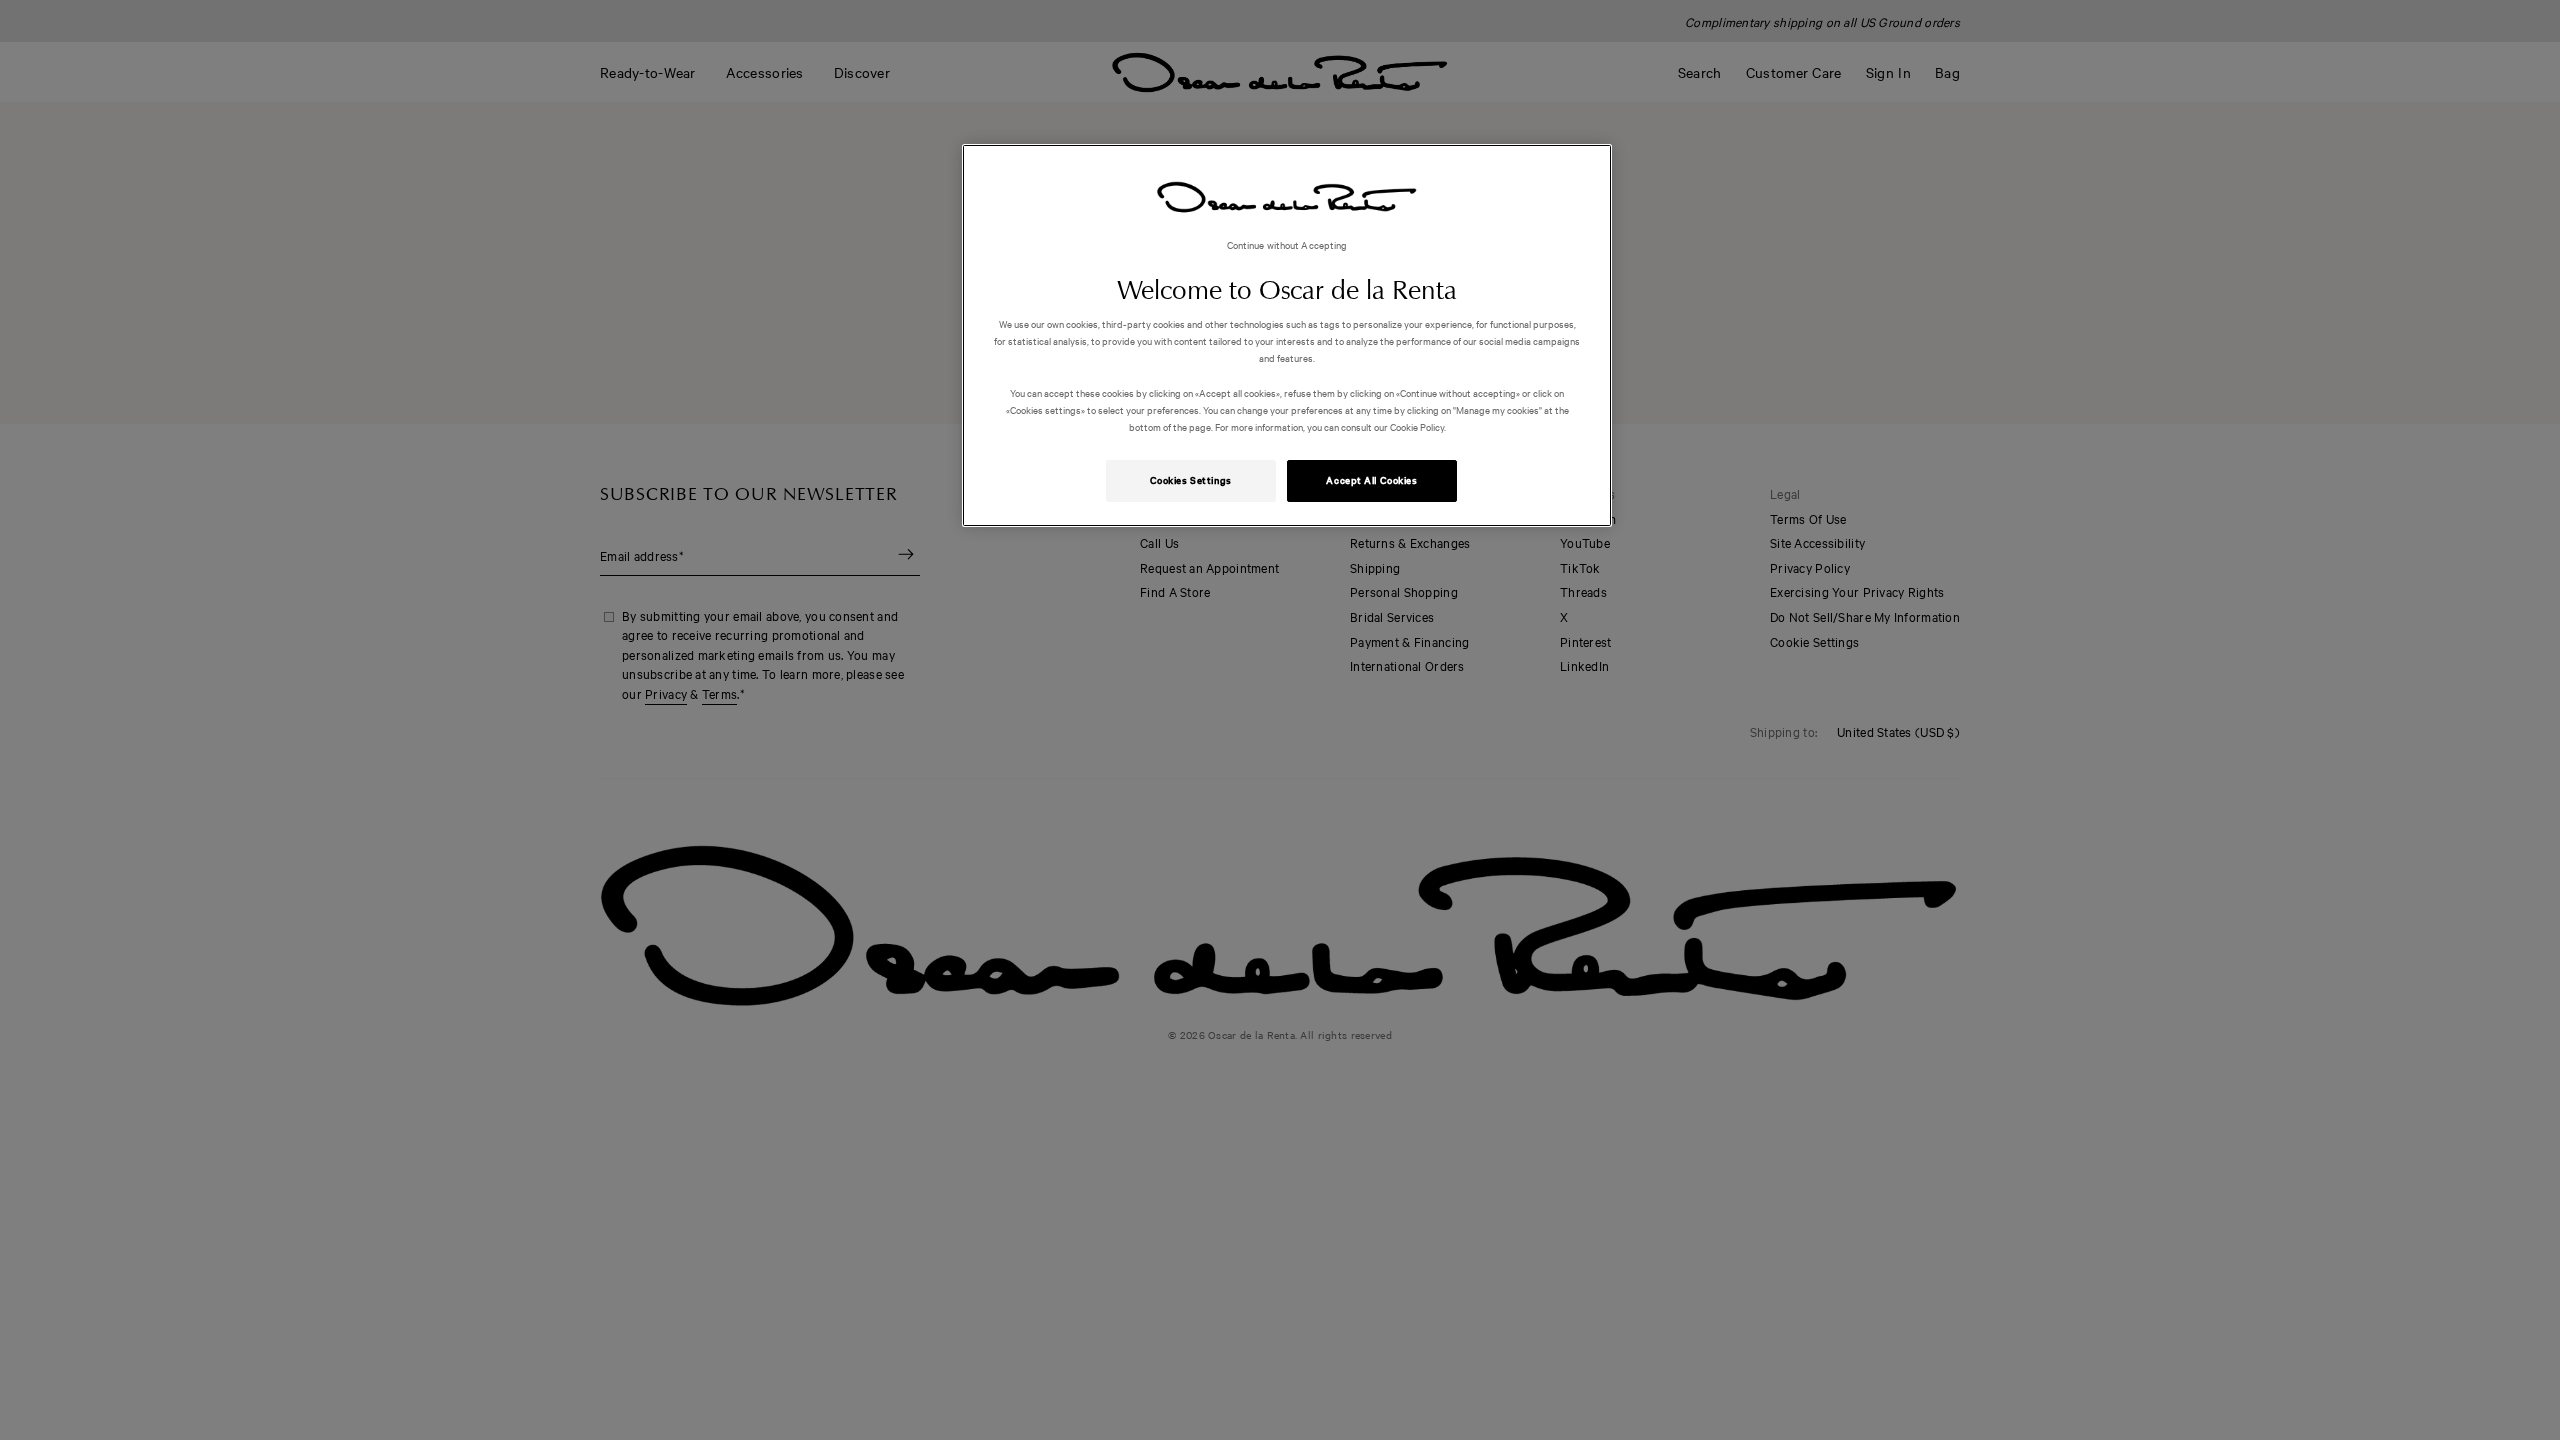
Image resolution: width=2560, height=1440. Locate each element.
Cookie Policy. (1417, 426)
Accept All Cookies (1371, 480)
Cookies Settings (1191, 480)
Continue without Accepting (1287, 244)
